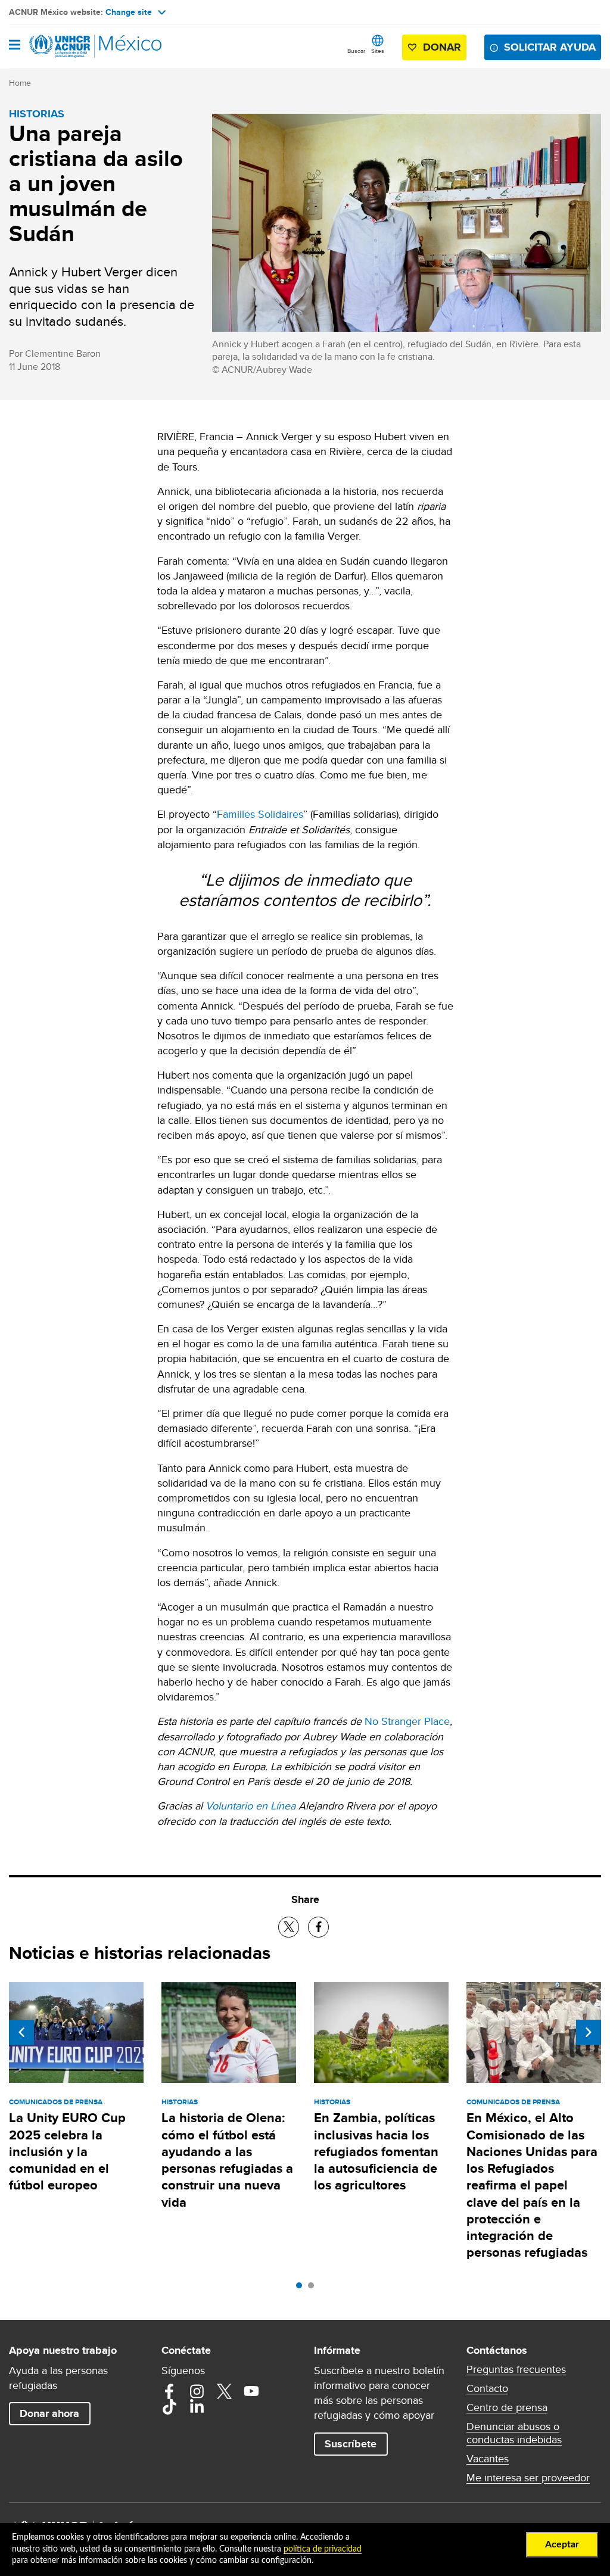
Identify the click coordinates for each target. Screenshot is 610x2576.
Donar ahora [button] (49, 2413)
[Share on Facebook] (318, 1927)
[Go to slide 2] (314, 2288)
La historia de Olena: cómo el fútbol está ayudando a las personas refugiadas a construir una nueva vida (227, 2160)
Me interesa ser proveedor (528, 2478)
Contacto (487, 2388)
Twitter (224, 2391)
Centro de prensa (507, 2407)
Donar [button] (442, 47)
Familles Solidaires (260, 814)
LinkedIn (197, 2407)
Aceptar (562, 2544)
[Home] (70, 46)
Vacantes (488, 2459)
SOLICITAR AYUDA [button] (550, 47)
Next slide (589, 2032)
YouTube (251, 2391)
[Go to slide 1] (302, 2288)
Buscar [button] (356, 51)
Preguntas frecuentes (516, 2369)
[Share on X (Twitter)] (289, 1927)
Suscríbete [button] (351, 2444)
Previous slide (21, 2032)
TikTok (169, 2407)
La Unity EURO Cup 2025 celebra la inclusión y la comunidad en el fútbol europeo (67, 2151)
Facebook (169, 2391)
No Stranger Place (407, 1721)
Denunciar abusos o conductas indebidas (514, 2433)
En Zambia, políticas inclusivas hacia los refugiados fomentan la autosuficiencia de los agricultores (376, 2151)
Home (20, 83)
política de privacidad (323, 2549)
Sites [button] (378, 51)
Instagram (197, 2391)
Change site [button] (129, 12)
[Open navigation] (15, 46)
